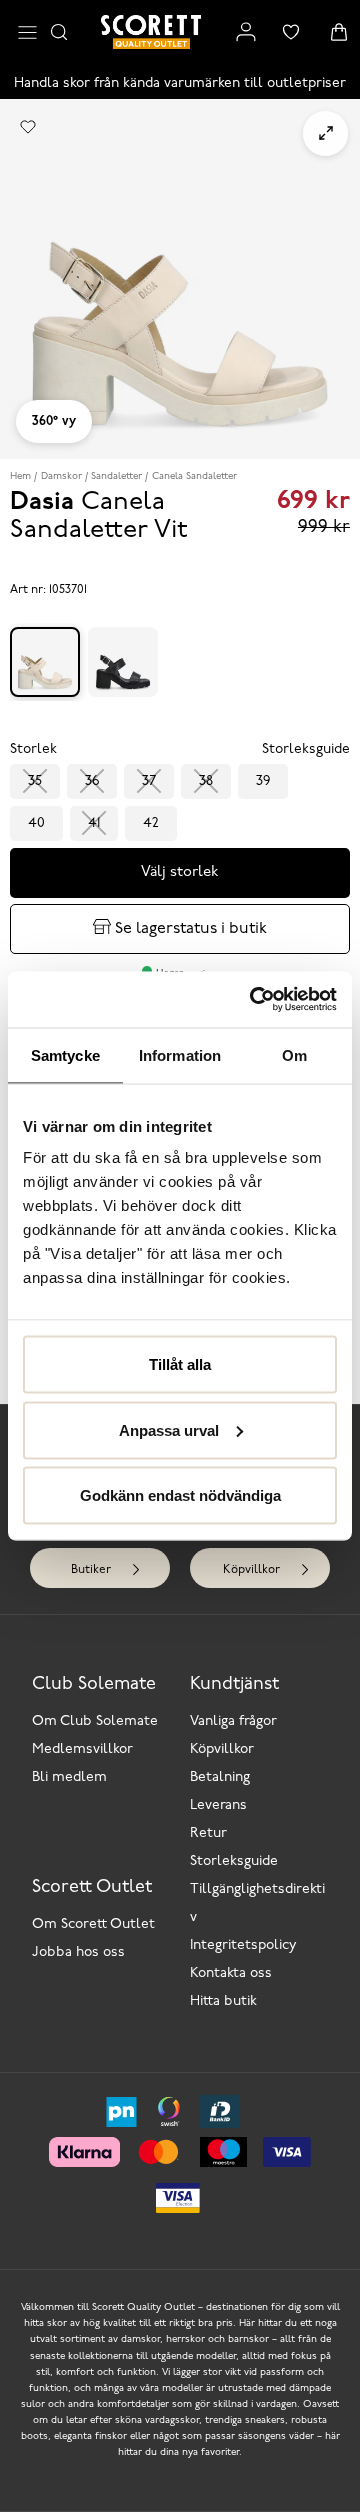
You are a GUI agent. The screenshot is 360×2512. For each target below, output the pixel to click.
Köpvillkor (251, 1570)
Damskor (61, 476)
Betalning (220, 1777)
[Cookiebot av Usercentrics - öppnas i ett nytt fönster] (254, 1000)
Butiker (91, 1570)
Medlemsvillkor (82, 1749)
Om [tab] (294, 1054)
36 (92, 781)
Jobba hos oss (78, 1952)
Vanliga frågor (233, 1721)
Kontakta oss (231, 1973)
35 (35, 781)
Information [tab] (180, 1054)
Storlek (33, 749)
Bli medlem (69, 1777)
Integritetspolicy (243, 1945)
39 (263, 781)
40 (36, 823)
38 (206, 781)
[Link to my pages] (246, 32)
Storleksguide (234, 1861)
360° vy (54, 421)
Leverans (218, 1805)
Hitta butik (223, 2001)
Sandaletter (116, 476)
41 (94, 823)
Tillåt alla (180, 1364)
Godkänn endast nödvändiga (180, 1495)
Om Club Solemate (95, 1721)
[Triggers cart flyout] (339, 32)
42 (151, 823)
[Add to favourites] (28, 127)
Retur (208, 1833)
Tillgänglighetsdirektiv (257, 1903)
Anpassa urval (169, 1429)
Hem (20, 476)
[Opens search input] (59, 32)
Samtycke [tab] (65, 1054)
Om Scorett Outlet (93, 1924)
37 (149, 781)
